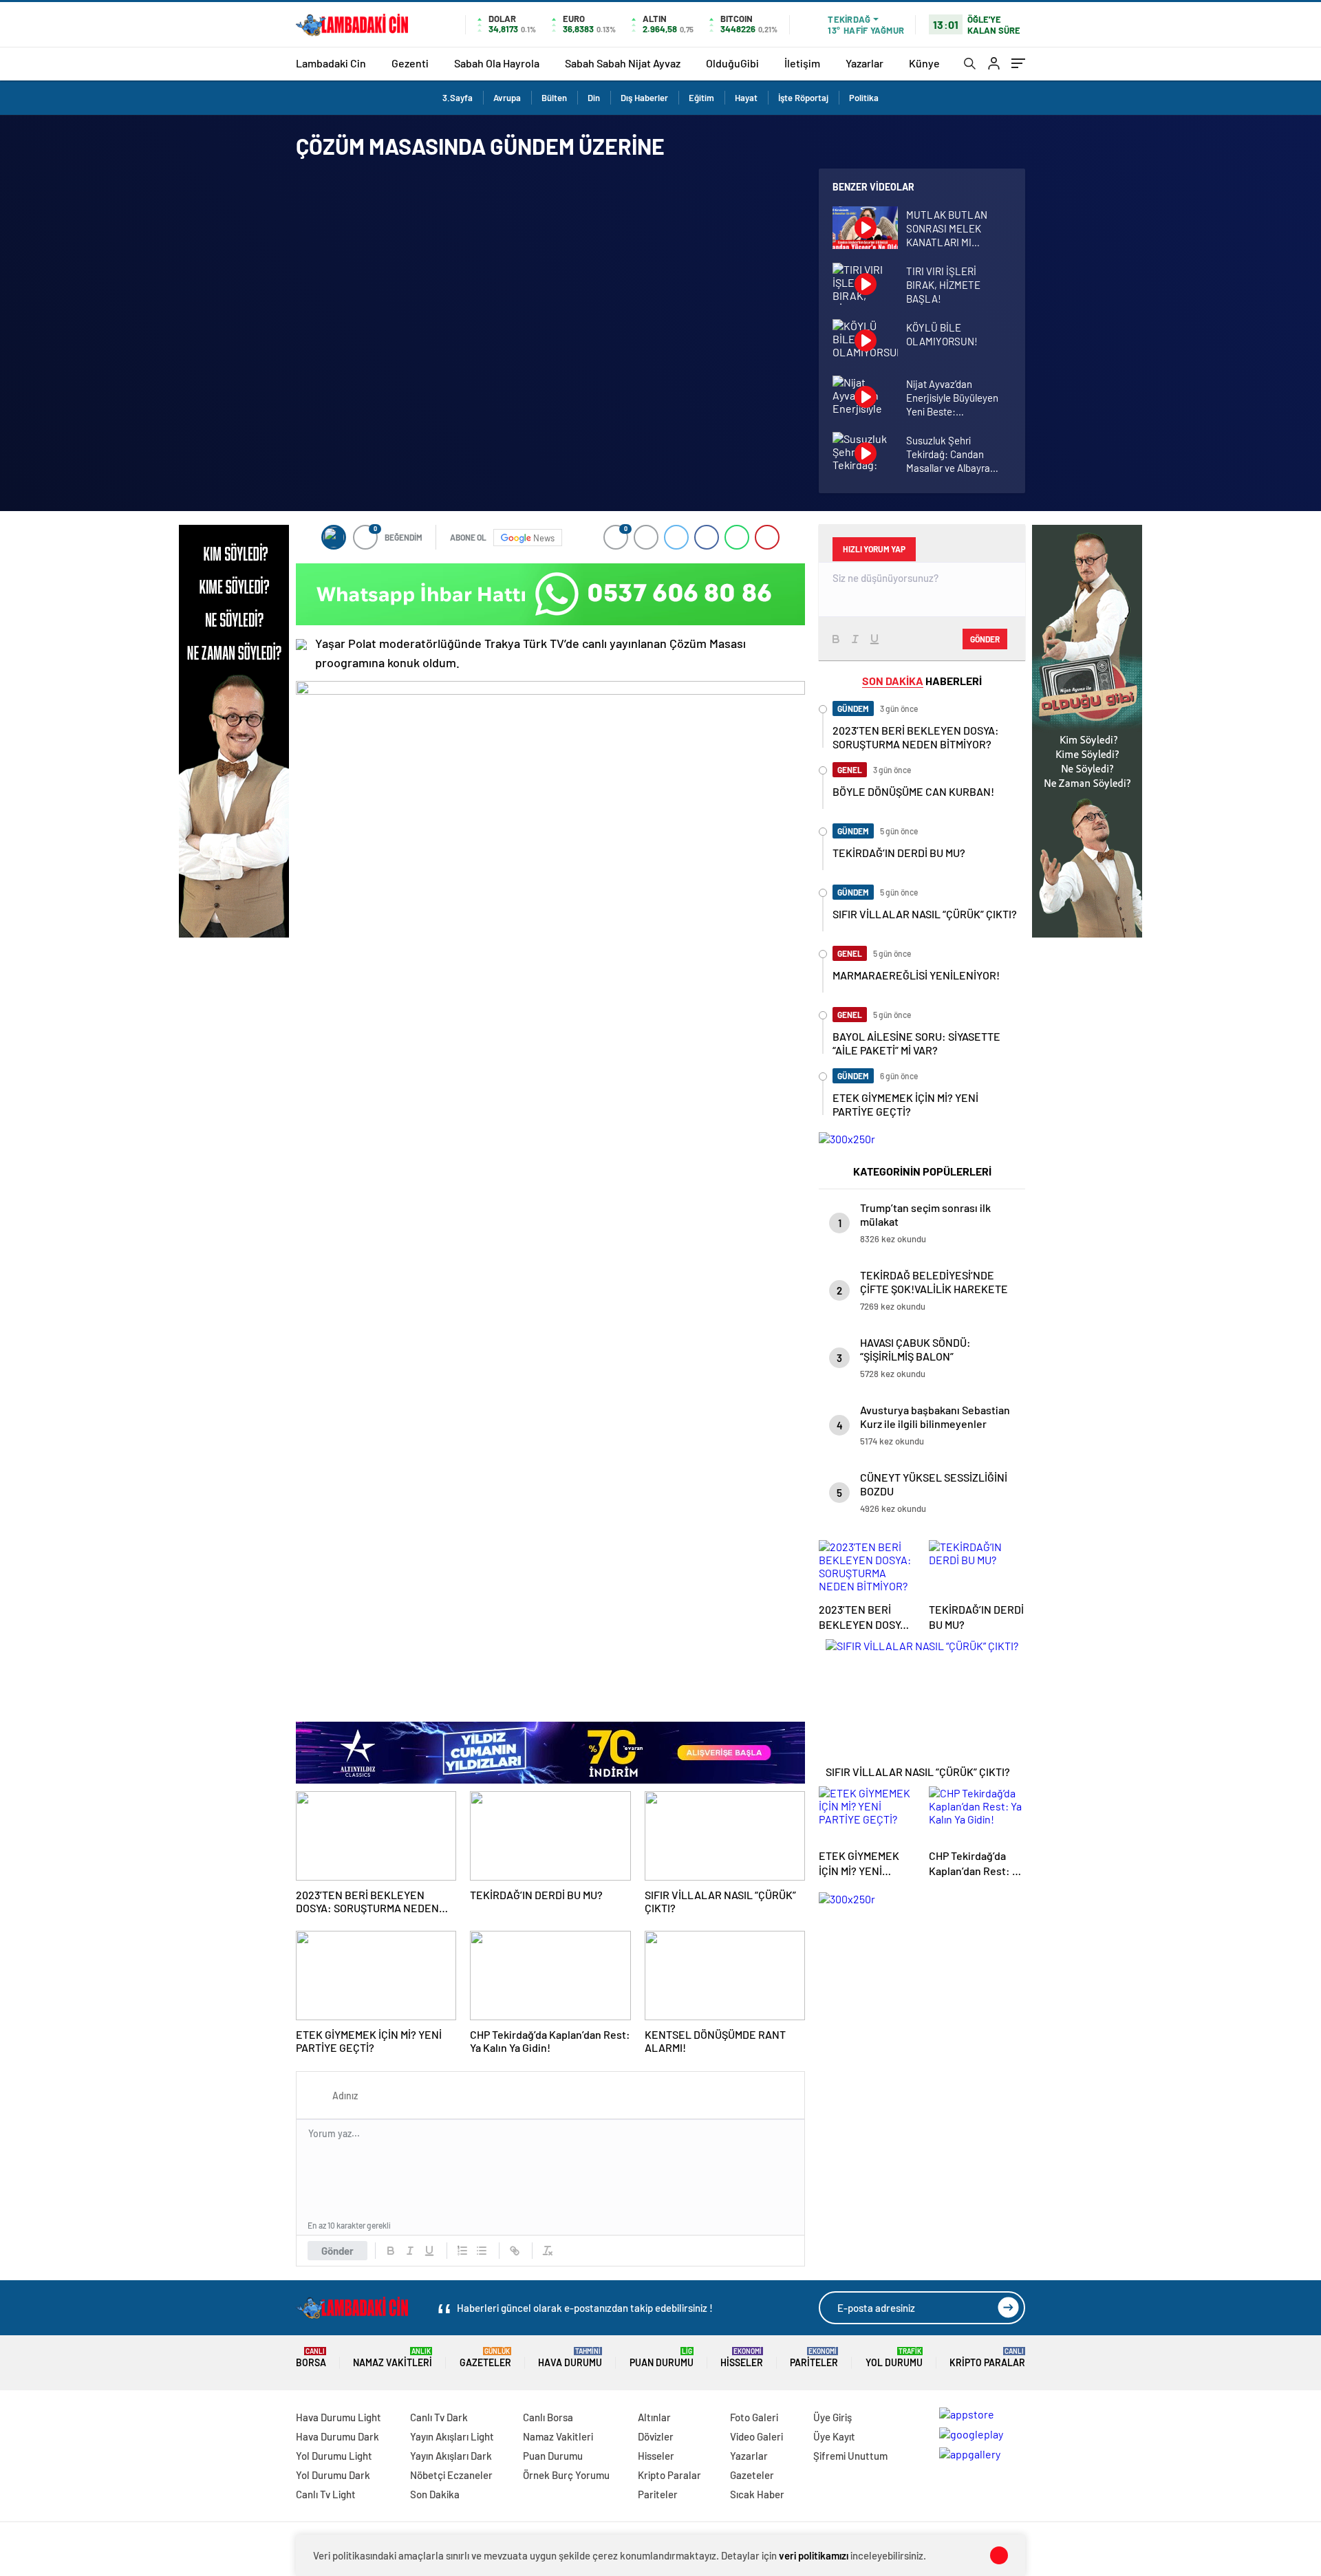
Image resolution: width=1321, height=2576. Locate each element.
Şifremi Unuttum (850, 2456)
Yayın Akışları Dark (451, 2456)
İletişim (802, 63)
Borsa (311, 2358)
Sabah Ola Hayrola (497, 63)
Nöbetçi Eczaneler (451, 2475)
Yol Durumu (894, 2358)
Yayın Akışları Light (452, 2436)
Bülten (554, 98)
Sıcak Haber (757, 2494)
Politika (864, 98)
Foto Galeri (754, 2417)
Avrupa (507, 98)
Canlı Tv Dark (439, 2417)
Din (594, 98)
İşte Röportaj (803, 98)
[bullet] (482, 2251)
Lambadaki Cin (331, 63)
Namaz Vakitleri (393, 2358)
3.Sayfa (458, 98)
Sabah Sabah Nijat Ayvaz (623, 63)
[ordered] (462, 2251)
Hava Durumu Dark (337, 2436)
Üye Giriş (833, 2417)
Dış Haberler (644, 98)
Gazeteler (485, 2358)
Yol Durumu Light (334, 2456)
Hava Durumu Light (339, 2417)
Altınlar (654, 2417)
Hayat (746, 98)
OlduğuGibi (732, 63)
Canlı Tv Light (326, 2494)
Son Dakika (435, 2494)
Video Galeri (756, 2436)
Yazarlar (864, 63)
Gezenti (410, 63)
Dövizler (656, 2436)
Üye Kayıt (834, 2436)
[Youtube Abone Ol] (301, 645)
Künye (924, 63)
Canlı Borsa (548, 2417)
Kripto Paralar (987, 2358)
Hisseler (742, 2358)
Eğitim (701, 98)
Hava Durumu (570, 2358)
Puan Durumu (662, 2358)
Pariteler (814, 2358)
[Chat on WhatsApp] (550, 594)
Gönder (337, 2251)
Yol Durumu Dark (333, 2475)
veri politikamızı (814, 2555)
